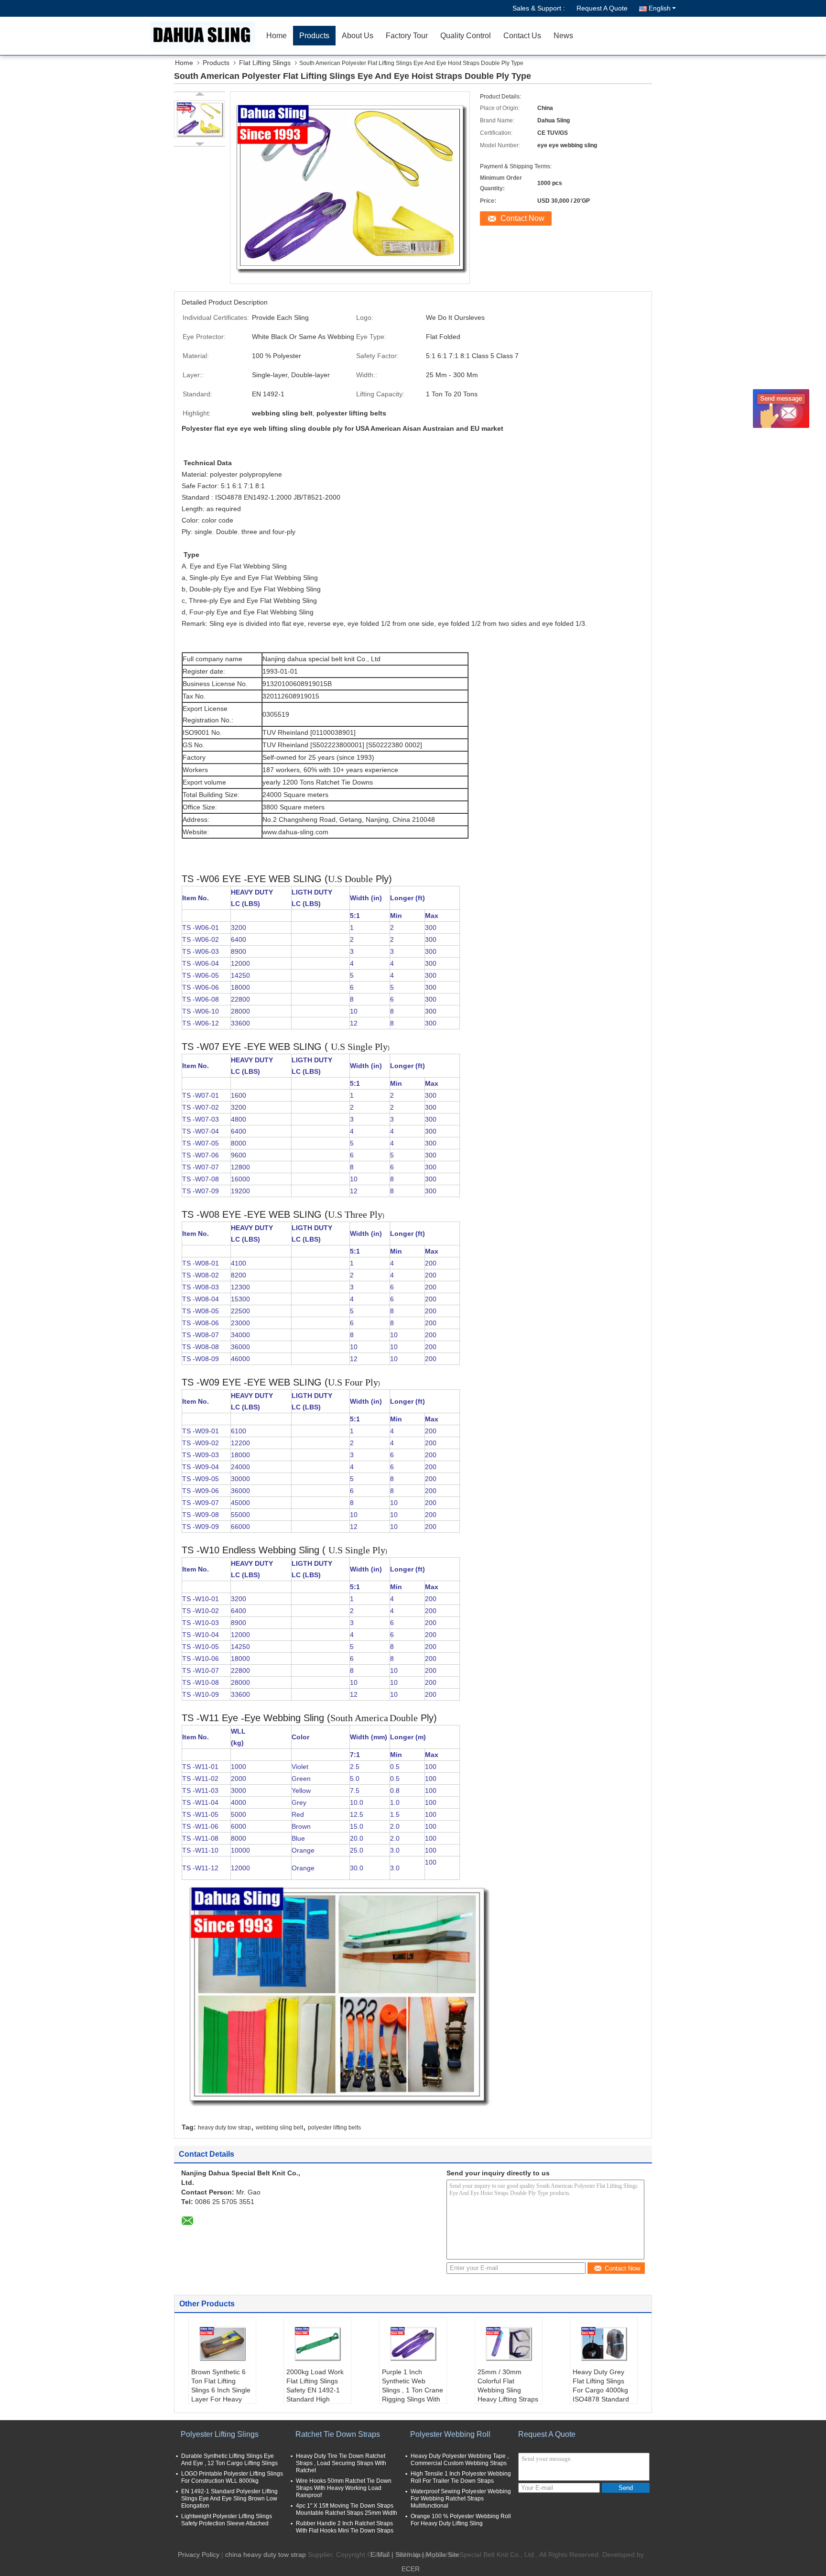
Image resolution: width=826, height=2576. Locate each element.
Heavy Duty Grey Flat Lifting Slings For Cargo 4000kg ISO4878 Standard (601, 2385)
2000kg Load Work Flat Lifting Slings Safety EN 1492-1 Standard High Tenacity (315, 2390)
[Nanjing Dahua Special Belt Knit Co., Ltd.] (205, 36)
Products (314, 36)
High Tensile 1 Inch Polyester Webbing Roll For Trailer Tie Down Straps (461, 2477)
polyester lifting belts (334, 2128)
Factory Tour (407, 36)
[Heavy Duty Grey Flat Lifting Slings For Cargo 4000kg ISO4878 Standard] (604, 2344)
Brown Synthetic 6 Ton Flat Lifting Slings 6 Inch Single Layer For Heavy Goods (221, 2390)
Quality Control (466, 36)
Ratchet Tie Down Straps (338, 2434)
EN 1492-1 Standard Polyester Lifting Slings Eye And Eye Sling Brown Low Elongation (229, 2499)
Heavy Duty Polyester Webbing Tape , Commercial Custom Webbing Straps (460, 2460)
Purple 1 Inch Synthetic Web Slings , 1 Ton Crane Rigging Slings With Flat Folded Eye (413, 2390)
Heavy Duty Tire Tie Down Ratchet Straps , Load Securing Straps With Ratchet (341, 2463)
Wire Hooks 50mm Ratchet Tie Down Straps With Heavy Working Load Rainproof (344, 2488)
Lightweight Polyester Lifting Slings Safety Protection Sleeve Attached (227, 2520)
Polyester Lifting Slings (220, 2434)
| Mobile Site (441, 2554)
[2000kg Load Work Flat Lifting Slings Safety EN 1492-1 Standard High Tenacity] (317, 2344)
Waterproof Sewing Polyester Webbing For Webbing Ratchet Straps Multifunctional (461, 2499)
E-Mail (380, 2554)
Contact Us (522, 36)
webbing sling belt (279, 2128)
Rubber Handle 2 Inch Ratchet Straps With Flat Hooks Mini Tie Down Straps (345, 2527)
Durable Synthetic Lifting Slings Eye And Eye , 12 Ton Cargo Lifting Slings (229, 2460)
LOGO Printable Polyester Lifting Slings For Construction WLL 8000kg (232, 2477)
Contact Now (522, 218)
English (660, 8)
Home (277, 36)
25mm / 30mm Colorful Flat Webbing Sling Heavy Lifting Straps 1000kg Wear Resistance (508, 2395)
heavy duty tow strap (224, 2128)
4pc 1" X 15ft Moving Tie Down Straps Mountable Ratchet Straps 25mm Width (347, 2509)
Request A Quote (602, 8)
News (563, 36)
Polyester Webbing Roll (450, 2434)
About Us (358, 36)
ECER (411, 2569)
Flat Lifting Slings (265, 63)
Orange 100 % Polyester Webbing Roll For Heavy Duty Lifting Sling (461, 2520)
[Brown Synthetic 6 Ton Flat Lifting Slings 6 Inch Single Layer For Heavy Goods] (222, 2344)
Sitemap (408, 2554)
